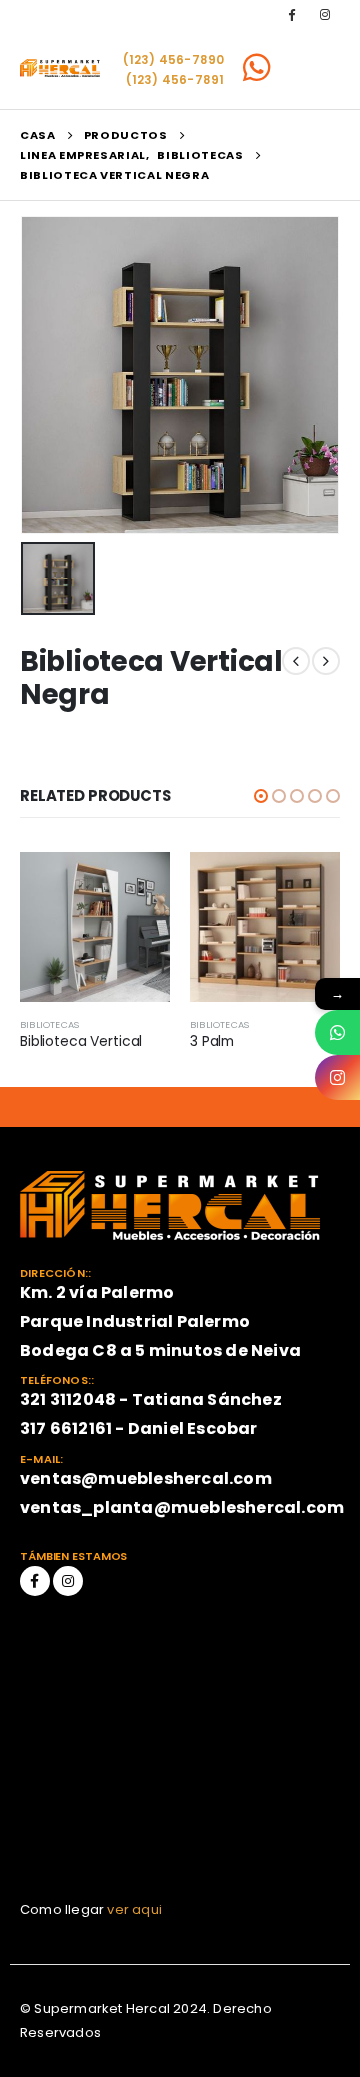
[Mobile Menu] (313, 68)
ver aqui (134, 1909)
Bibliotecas (49, 1024)
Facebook (35, 1581)
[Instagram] (325, 14)
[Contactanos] (337, 1032)
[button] (261, 796)
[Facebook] (292, 14)
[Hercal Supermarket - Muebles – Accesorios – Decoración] (60, 68)
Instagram (68, 1581)
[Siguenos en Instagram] (337, 1077)
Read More (137, 885)
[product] (95, 927)
